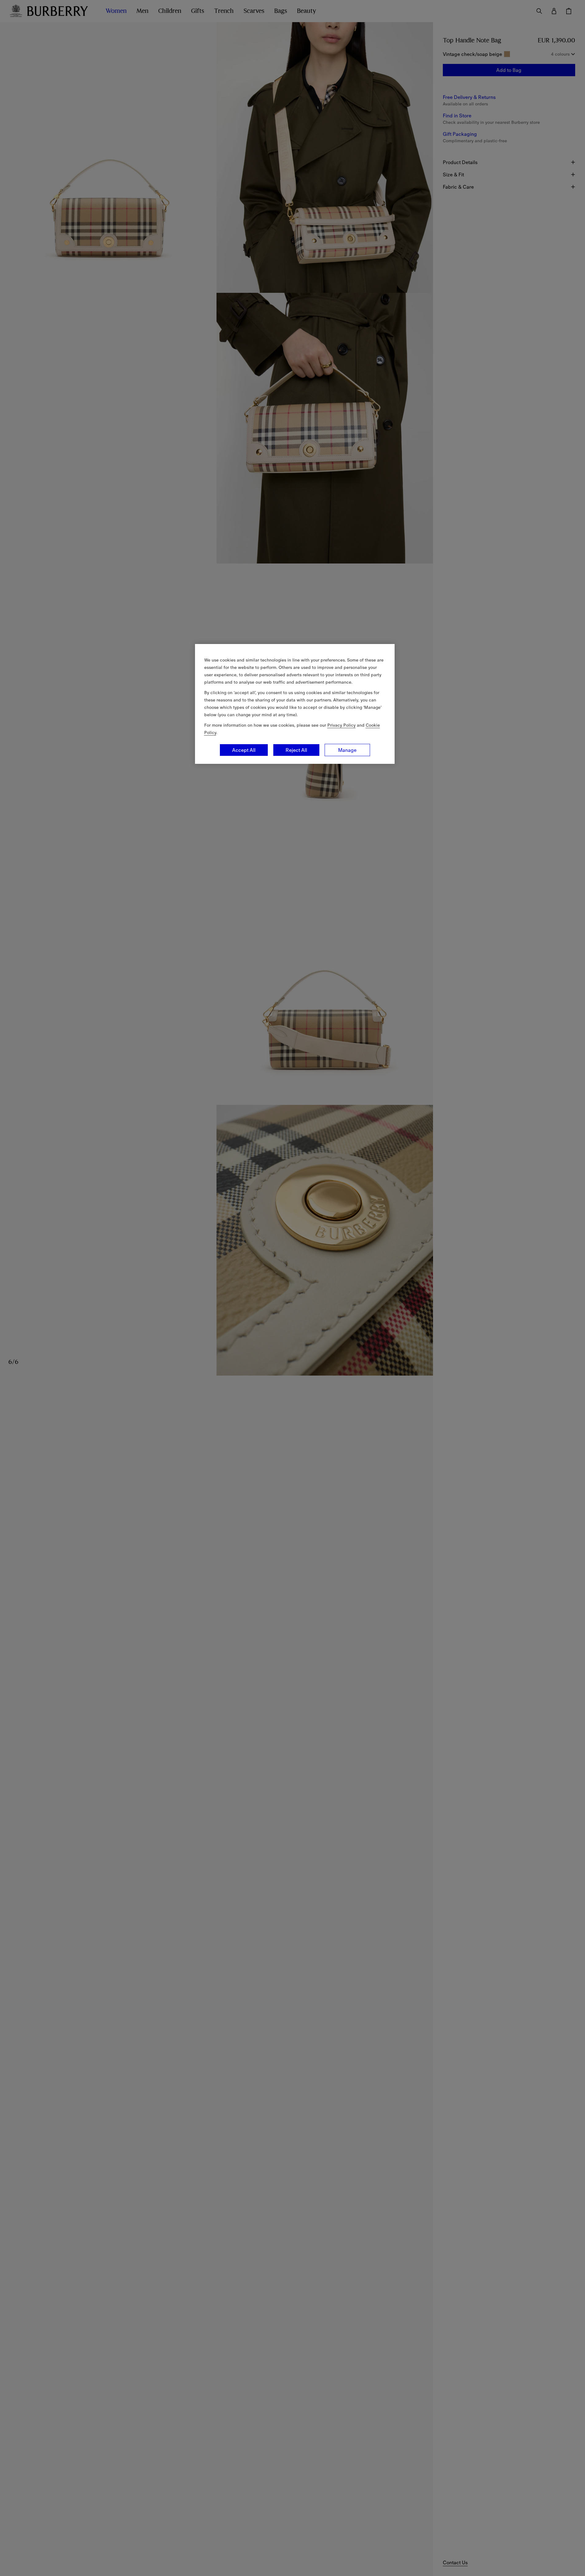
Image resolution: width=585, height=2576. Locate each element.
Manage (347, 750)
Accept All (244, 750)
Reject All (296, 750)
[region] (295, 704)
